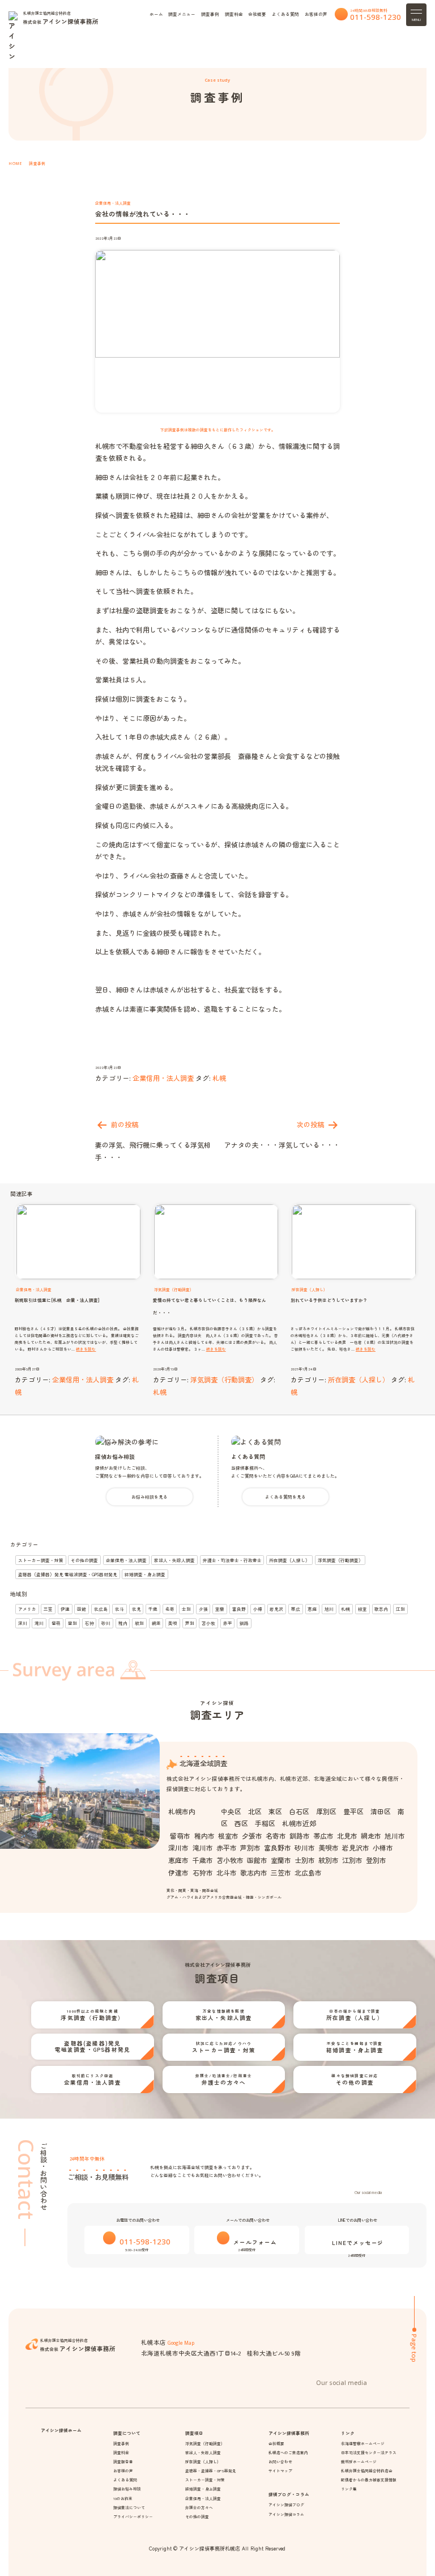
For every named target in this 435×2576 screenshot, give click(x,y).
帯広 (296, 1609)
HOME (15, 164)
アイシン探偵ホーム (61, 2430)
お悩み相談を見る (150, 1497)
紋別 (139, 1623)
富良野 (239, 1609)
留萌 (56, 1623)
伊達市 (178, 1872)
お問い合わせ (280, 2462)
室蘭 (220, 1609)
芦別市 (250, 1847)
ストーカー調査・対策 (41, 1560)
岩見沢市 (356, 1847)
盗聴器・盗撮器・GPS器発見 (211, 2471)
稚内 (123, 1623)
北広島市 (308, 1872)
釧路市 (300, 1836)
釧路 (244, 1623)
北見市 (347, 1836)
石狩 (89, 1623)
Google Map (181, 2343)
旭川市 (395, 1836)
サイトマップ (280, 2471)
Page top (414, 2348)
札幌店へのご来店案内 (288, 2452)
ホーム (156, 14)
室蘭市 (281, 1860)
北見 (137, 1609)
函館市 (257, 1860)
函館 (82, 1609)
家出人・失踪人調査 (174, 1560)
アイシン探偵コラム (286, 2514)
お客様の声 (316, 14)
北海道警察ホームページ (363, 2443)
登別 (72, 1623)
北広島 (101, 1609)
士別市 (305, 1860)
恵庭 (312, 1609)
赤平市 (227, 1847)
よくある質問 (285, 14)
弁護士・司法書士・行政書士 (232, 1560)
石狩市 (202, 1872)
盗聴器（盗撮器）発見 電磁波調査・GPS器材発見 (68, 1574)
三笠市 (281, 1872)
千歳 (153, 1609)
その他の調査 (84, 1560)
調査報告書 (123, 2462)
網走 (156, 1623)
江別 (400, 1609)
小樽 (258, 1609)
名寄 (170, 1609)
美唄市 (329, 1847)
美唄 (173, 1623)
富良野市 (278, 1847)
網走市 (371, 1836)
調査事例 (210, 14)
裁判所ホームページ (359, 2462)
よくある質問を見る (285, 1497)
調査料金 (234, 14)
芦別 (190, 1623)
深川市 (178, 1847)
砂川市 (305, 1847)
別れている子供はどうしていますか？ (329, 1300)
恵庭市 (178, 1860)
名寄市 (276, 1836)
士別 (186, 1609)
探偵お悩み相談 (115, 1457)
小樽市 (383, 1847)
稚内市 (204, 1836)
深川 (23, 1623)
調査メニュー (182, 14)
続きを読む (86, 1349)
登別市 (376, 1860)
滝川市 (202, 1847)
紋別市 (329, 1860)
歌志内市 (254, 1872)
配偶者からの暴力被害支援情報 (369, 2480)
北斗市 (227, 1872)
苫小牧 (208, 1623)
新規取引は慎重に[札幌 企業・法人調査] (57, 1300)
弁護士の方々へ (199, 2507)
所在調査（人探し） (359, 1379)
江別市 (352, 1860)
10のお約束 (123, 2498)
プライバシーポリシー (133, 2516)
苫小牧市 (230, 1860)
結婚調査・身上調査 (145, 1574)
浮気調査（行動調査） (224, 1379)
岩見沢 (276, 1609)
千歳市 (202, 1860)
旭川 (329, 1609)
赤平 (228, 1623)
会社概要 (257, 14)
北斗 (120, 1609)
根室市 (228, 1836)
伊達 (65, 1609)
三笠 (48, 1609)
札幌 (219, 1078)
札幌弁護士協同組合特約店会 (367, 2471)
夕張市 (252, 1836)
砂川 (106, 1623)
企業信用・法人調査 (113, 203)
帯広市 (323, 1836)
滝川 (39, 1623)
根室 (362, 1609)
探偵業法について (129, 2507)
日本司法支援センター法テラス (369, 2452)
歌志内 (381, 1609)
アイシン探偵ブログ (286, 2505)
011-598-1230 (376, 17)
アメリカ (27, 1609)
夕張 (203, 1609)
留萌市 (180, 1836)
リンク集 (349, 2489)
